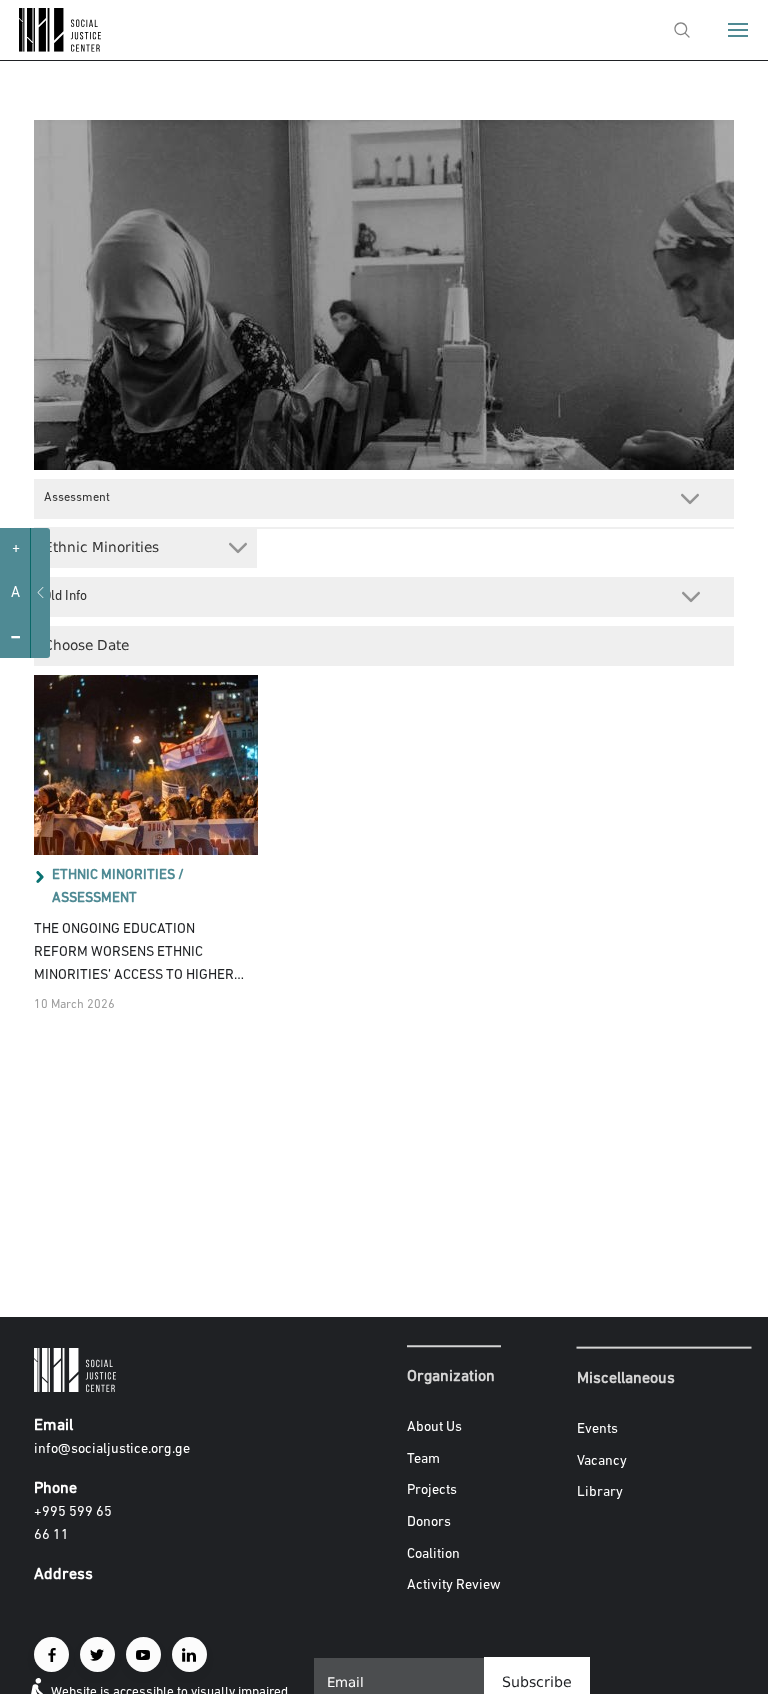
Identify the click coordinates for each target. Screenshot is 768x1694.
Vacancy (602, 1460)
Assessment (94, 898)
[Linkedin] (189, 1654)
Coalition (433, 1554)
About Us (434, 1427)
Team (423, 1459)
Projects (432, 1491)
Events (597, 1429)
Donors (429, 1522)
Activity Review (454, 1585)
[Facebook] (51, 1654)
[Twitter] (97, 1654)
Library (600, 1492)
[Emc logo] (52, 47)
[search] (682, 30)
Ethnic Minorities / (118, 875)
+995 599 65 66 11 (73, 1524)
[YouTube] (143, 1654)
